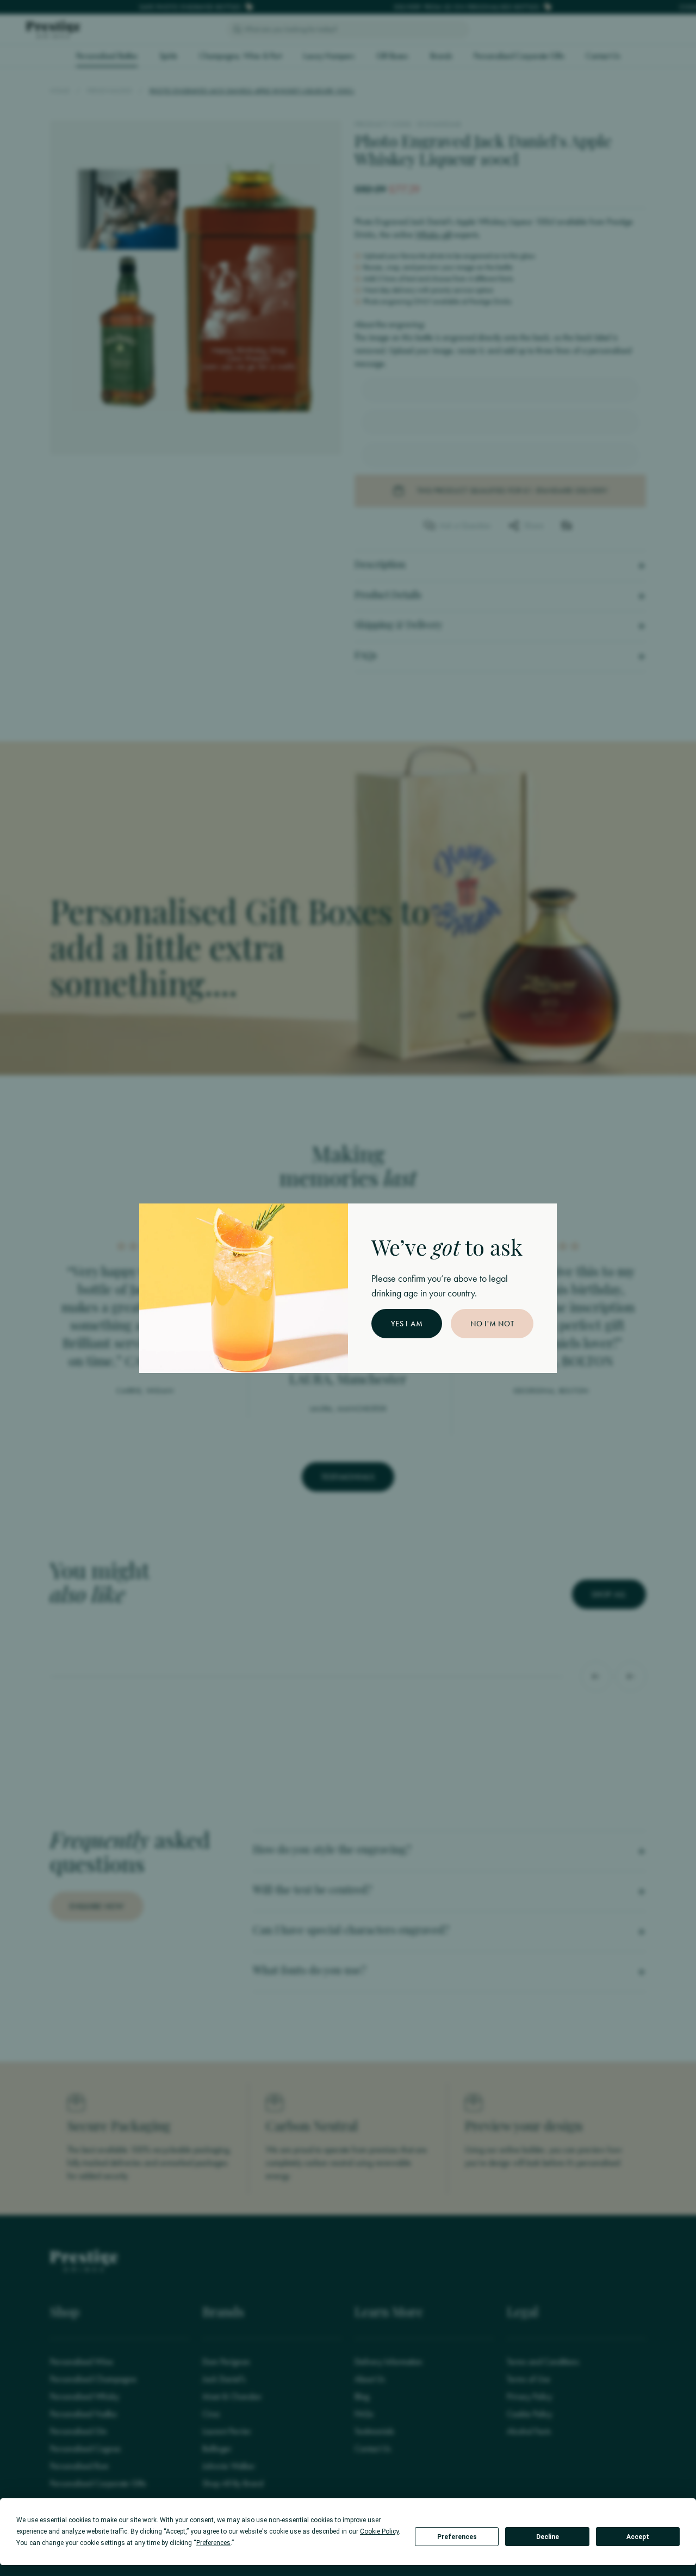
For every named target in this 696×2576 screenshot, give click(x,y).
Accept (638, 2537)
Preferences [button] (213, 2543)
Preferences (457, 2537)
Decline (548, 2537)
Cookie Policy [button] (379, 2531)
